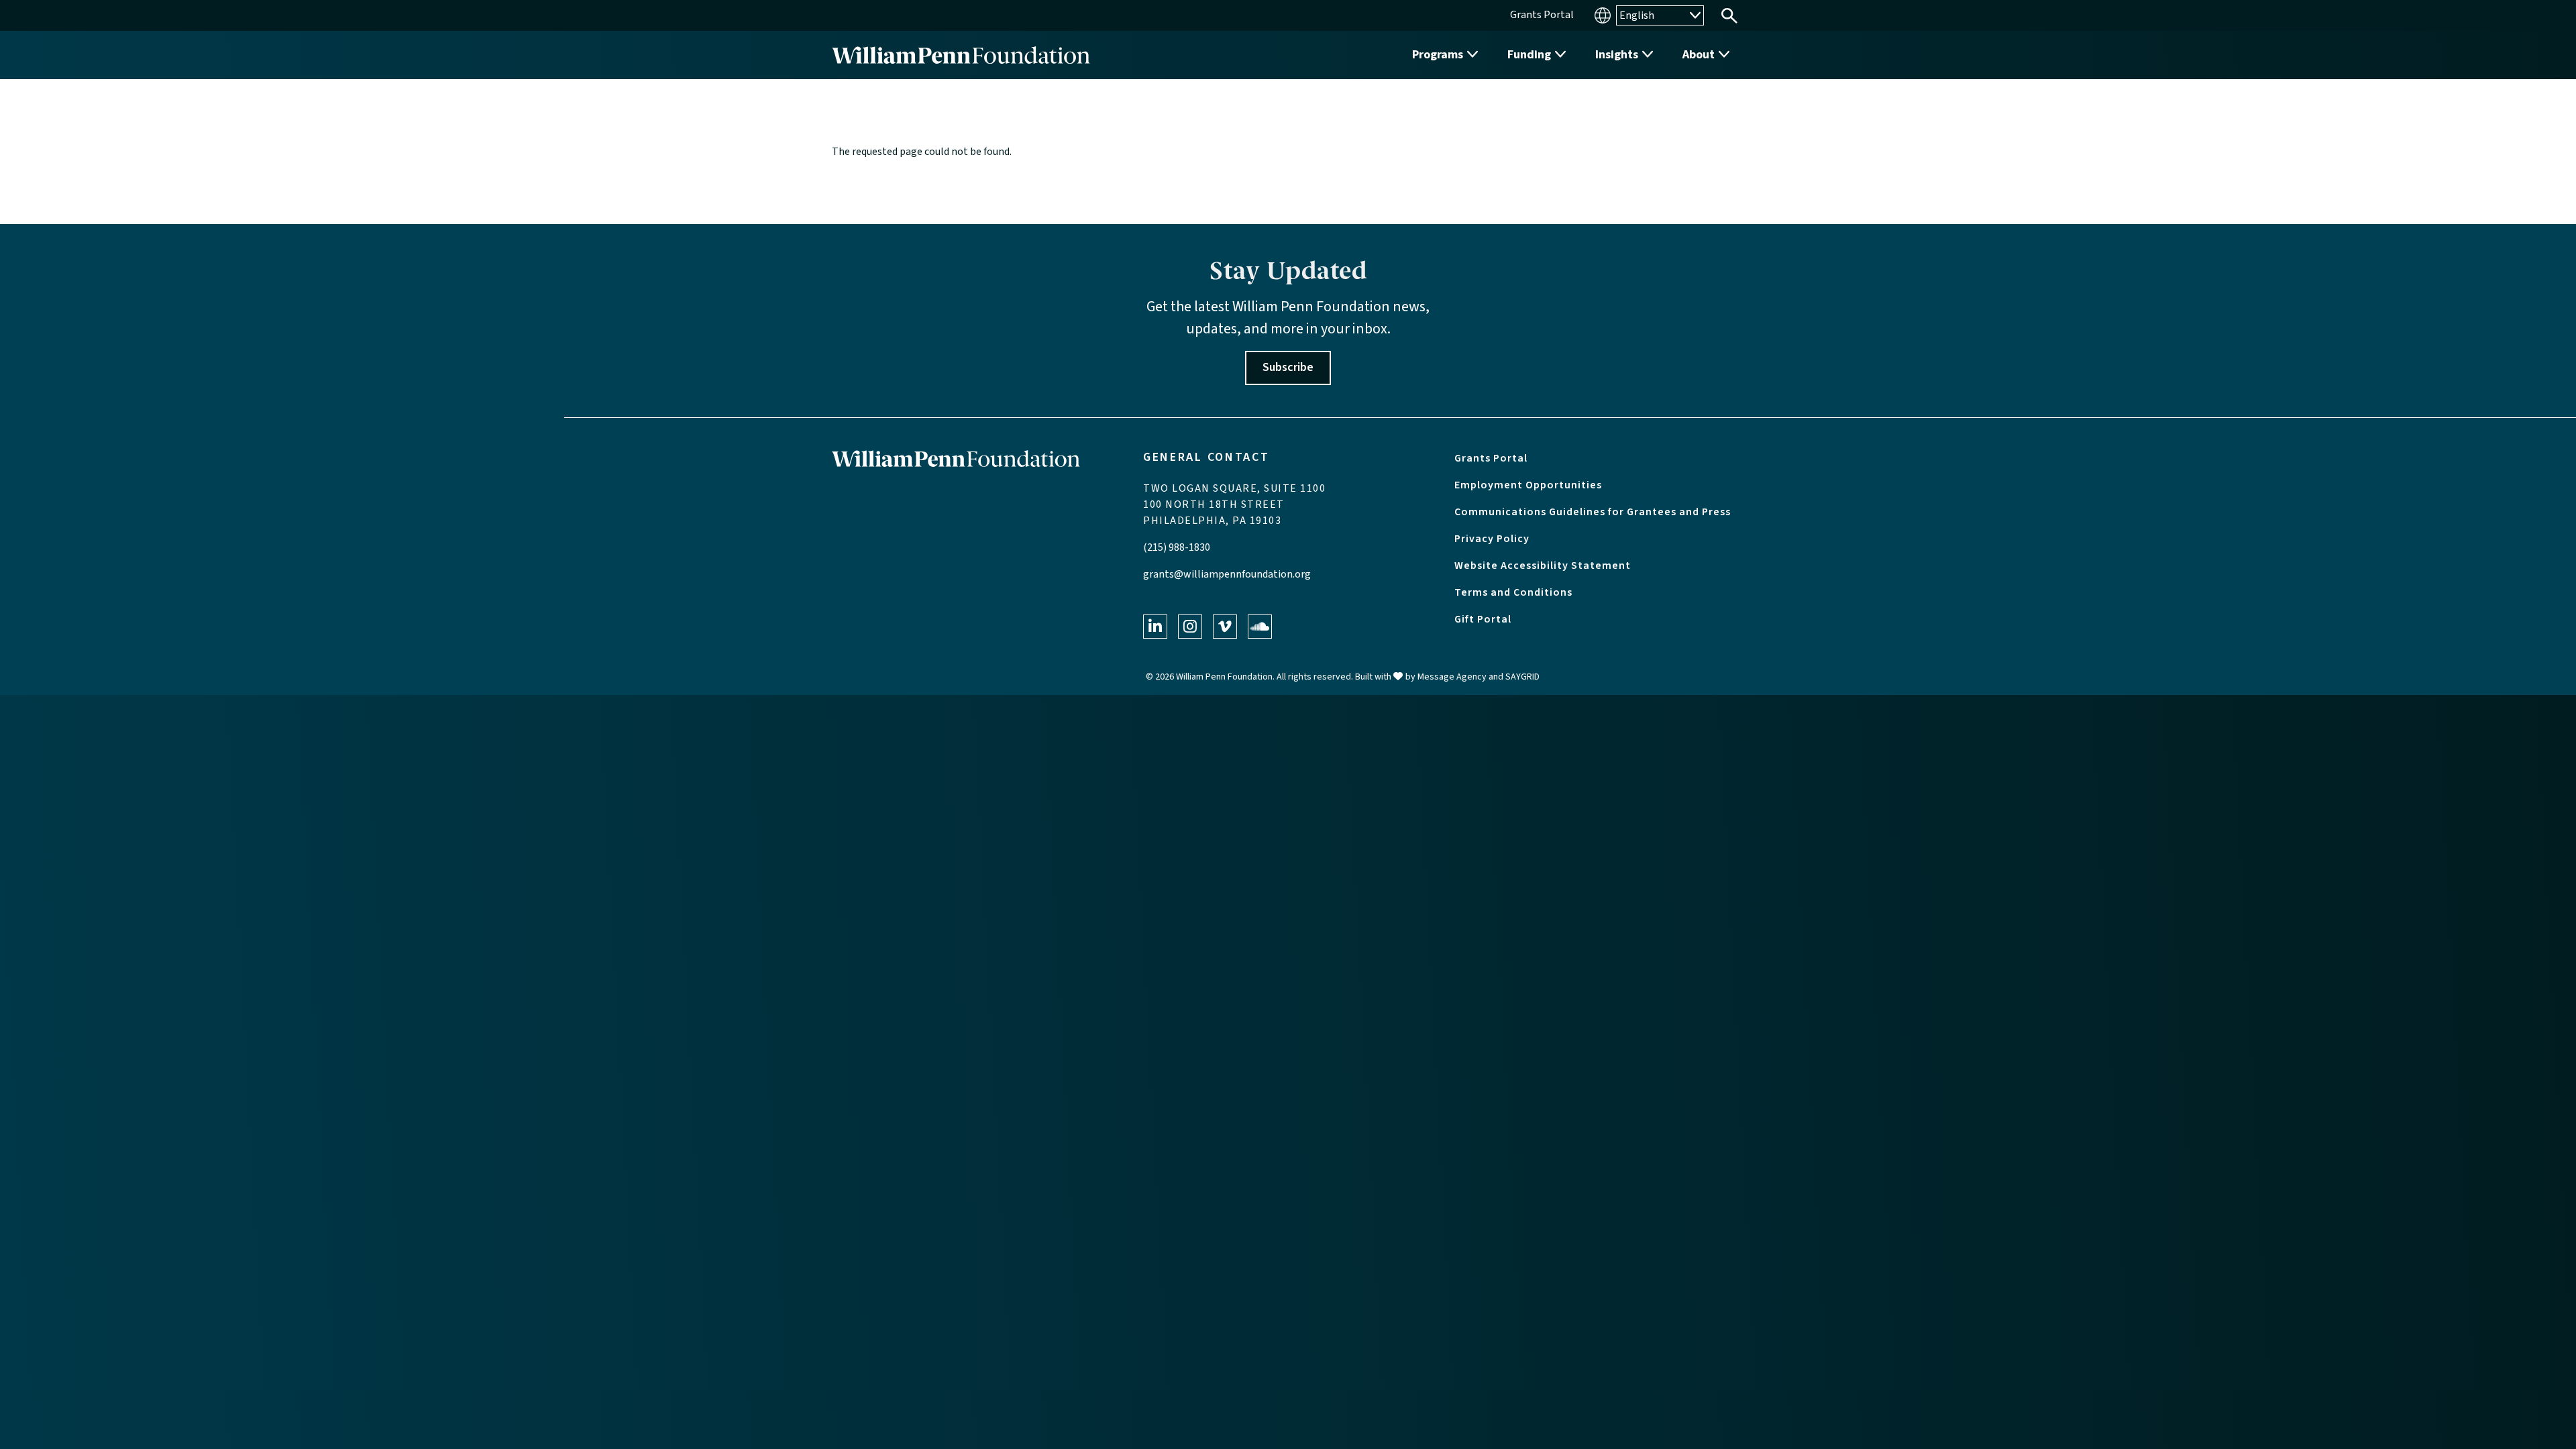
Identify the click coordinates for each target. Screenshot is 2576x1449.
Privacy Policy (1492, 539)
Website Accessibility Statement (1543, 566)
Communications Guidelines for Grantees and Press (1593, 512)
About (1699, 55)
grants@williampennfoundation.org (1227, 574)
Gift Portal (1483, 619)
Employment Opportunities (1528, 485)
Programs (1438, 55)
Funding (1529, 55)
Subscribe (1288, 367)
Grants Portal (1491, 458)
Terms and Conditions (1513, 592)
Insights (1617, 55)
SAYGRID (1522, 677)
